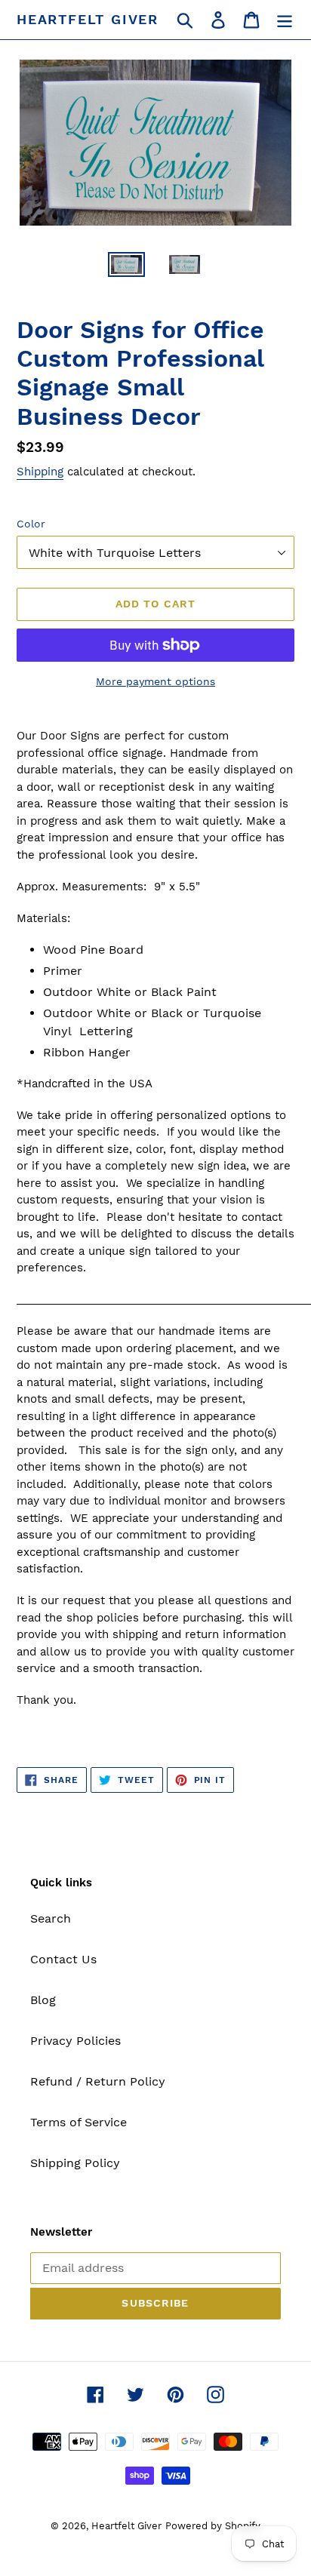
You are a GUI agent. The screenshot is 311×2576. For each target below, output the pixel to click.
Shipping (40, 472)
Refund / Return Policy (98, 2081)
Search (51, 1918)
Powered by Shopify (213, 2526)
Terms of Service (79, 2122)
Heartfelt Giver (88, 19)
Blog (43, 2000)
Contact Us (63, 1959)
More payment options (155, 681)
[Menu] (285, 20)
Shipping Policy (75, 2163)
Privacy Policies (75, 2041)
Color (31, 524)
